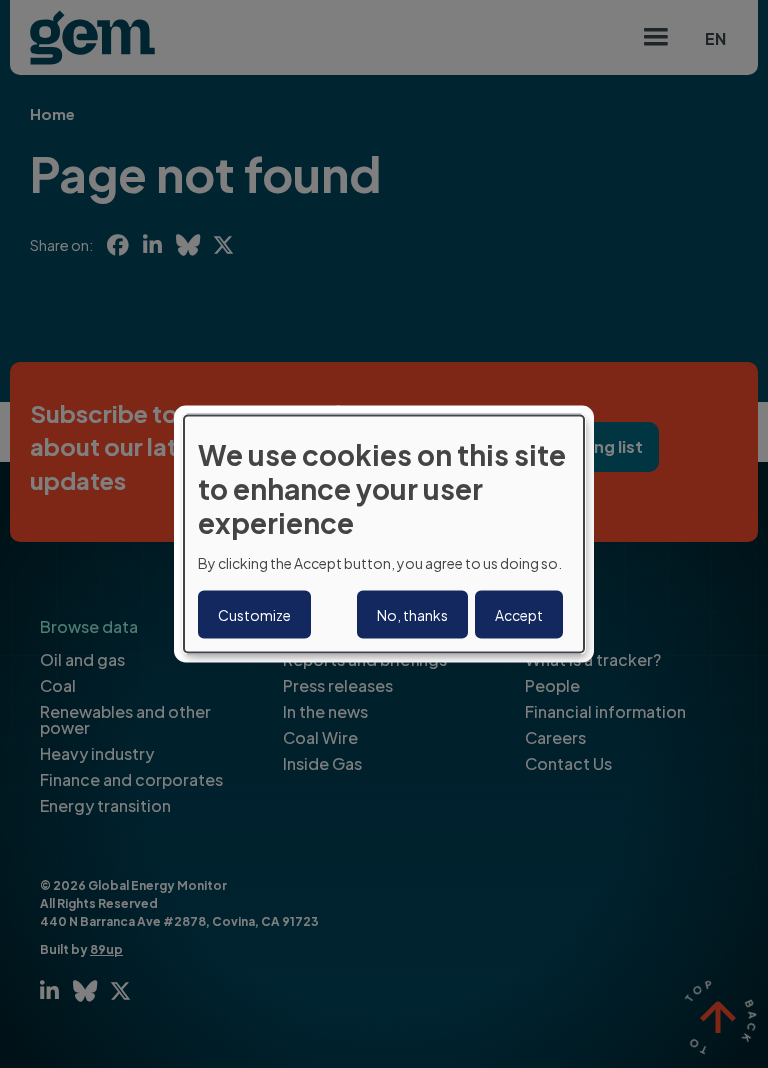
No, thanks (412, 614)
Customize (254, 614)
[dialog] (384, 534)
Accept (519, 614)
